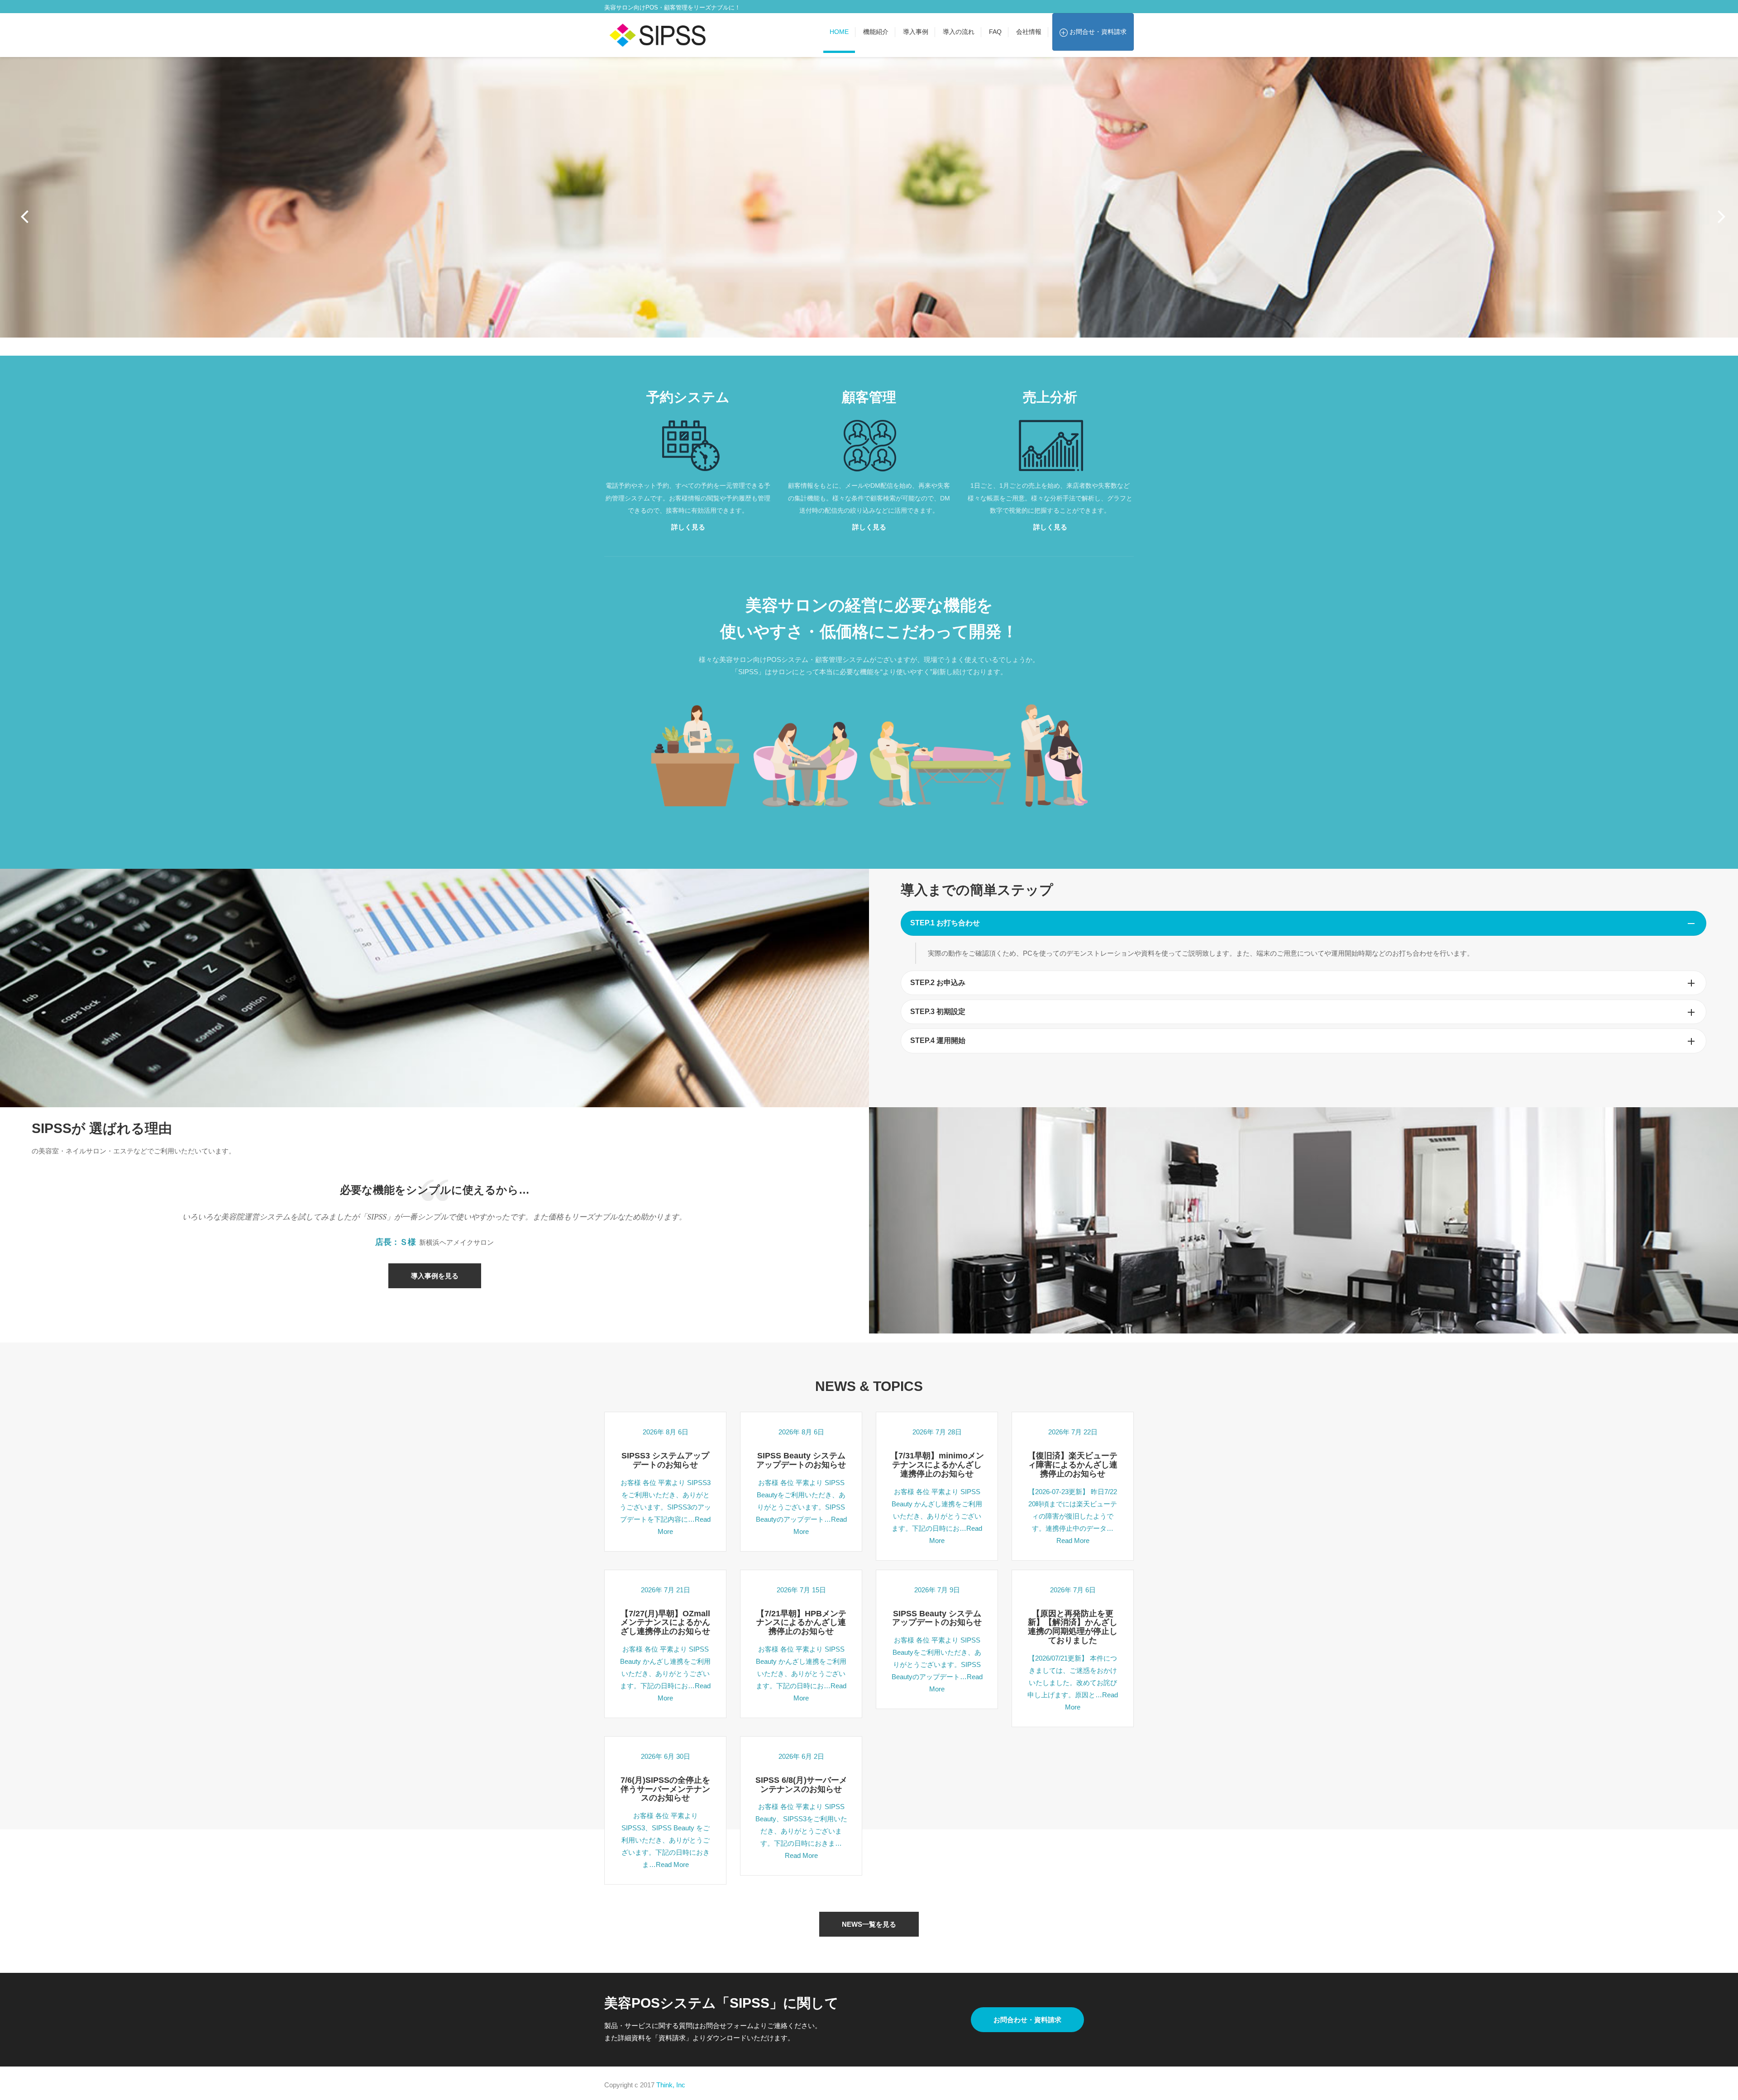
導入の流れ (959, 32)
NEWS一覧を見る (869, 1924)
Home (839, 32)
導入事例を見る (435, 1276)
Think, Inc (671, 2085)
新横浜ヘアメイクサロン (456, 1242)
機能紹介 (876, 32)
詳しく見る (688, 527)
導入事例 (916, 32)
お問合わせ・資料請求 (1027, 2020)
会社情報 (1029, 32)
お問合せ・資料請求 (1097, 32)
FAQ (995, 32)
